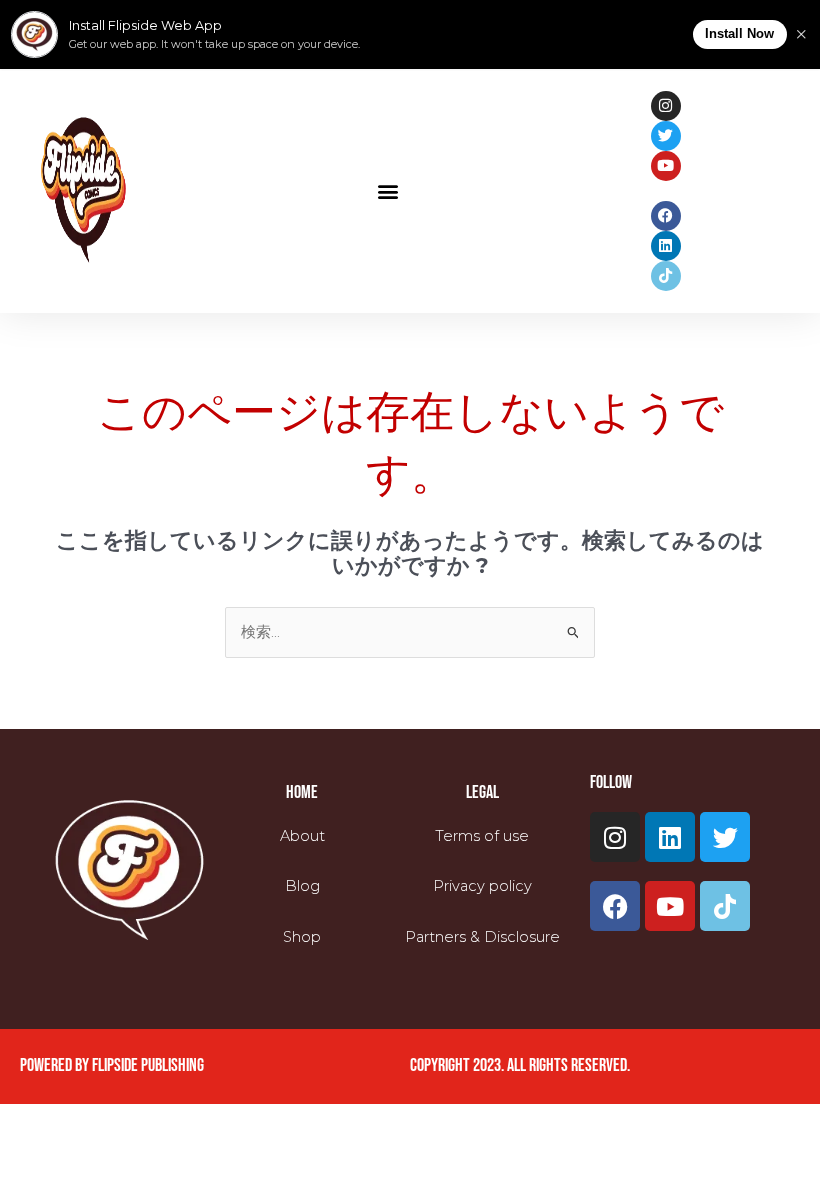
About (302, 836)
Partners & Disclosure (482, 937)
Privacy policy (482, 886)
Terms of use (482, 836)
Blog (302, 886)
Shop (302, 937)
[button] (387, 190)
